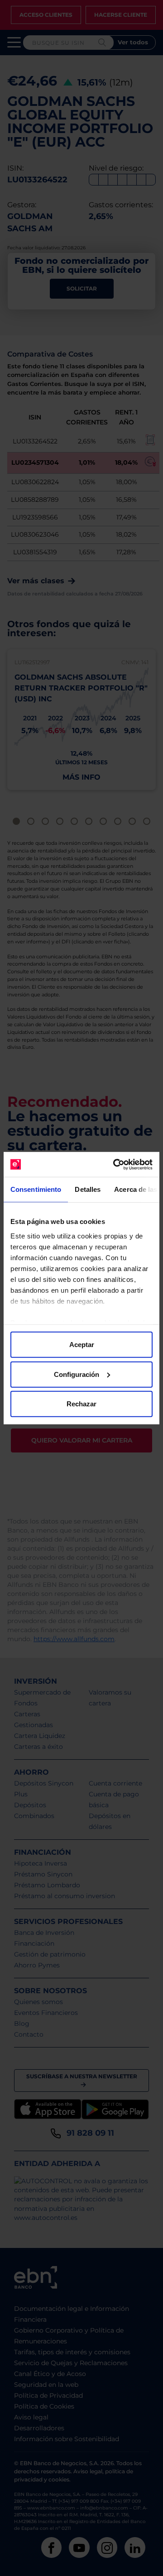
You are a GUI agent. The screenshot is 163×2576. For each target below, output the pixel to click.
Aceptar (82, 1345)
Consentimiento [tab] (36, 1189)
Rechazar (81, 1404)
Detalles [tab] (88, 1189)
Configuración (77, 1374)
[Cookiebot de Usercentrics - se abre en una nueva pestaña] (115, 1164)
